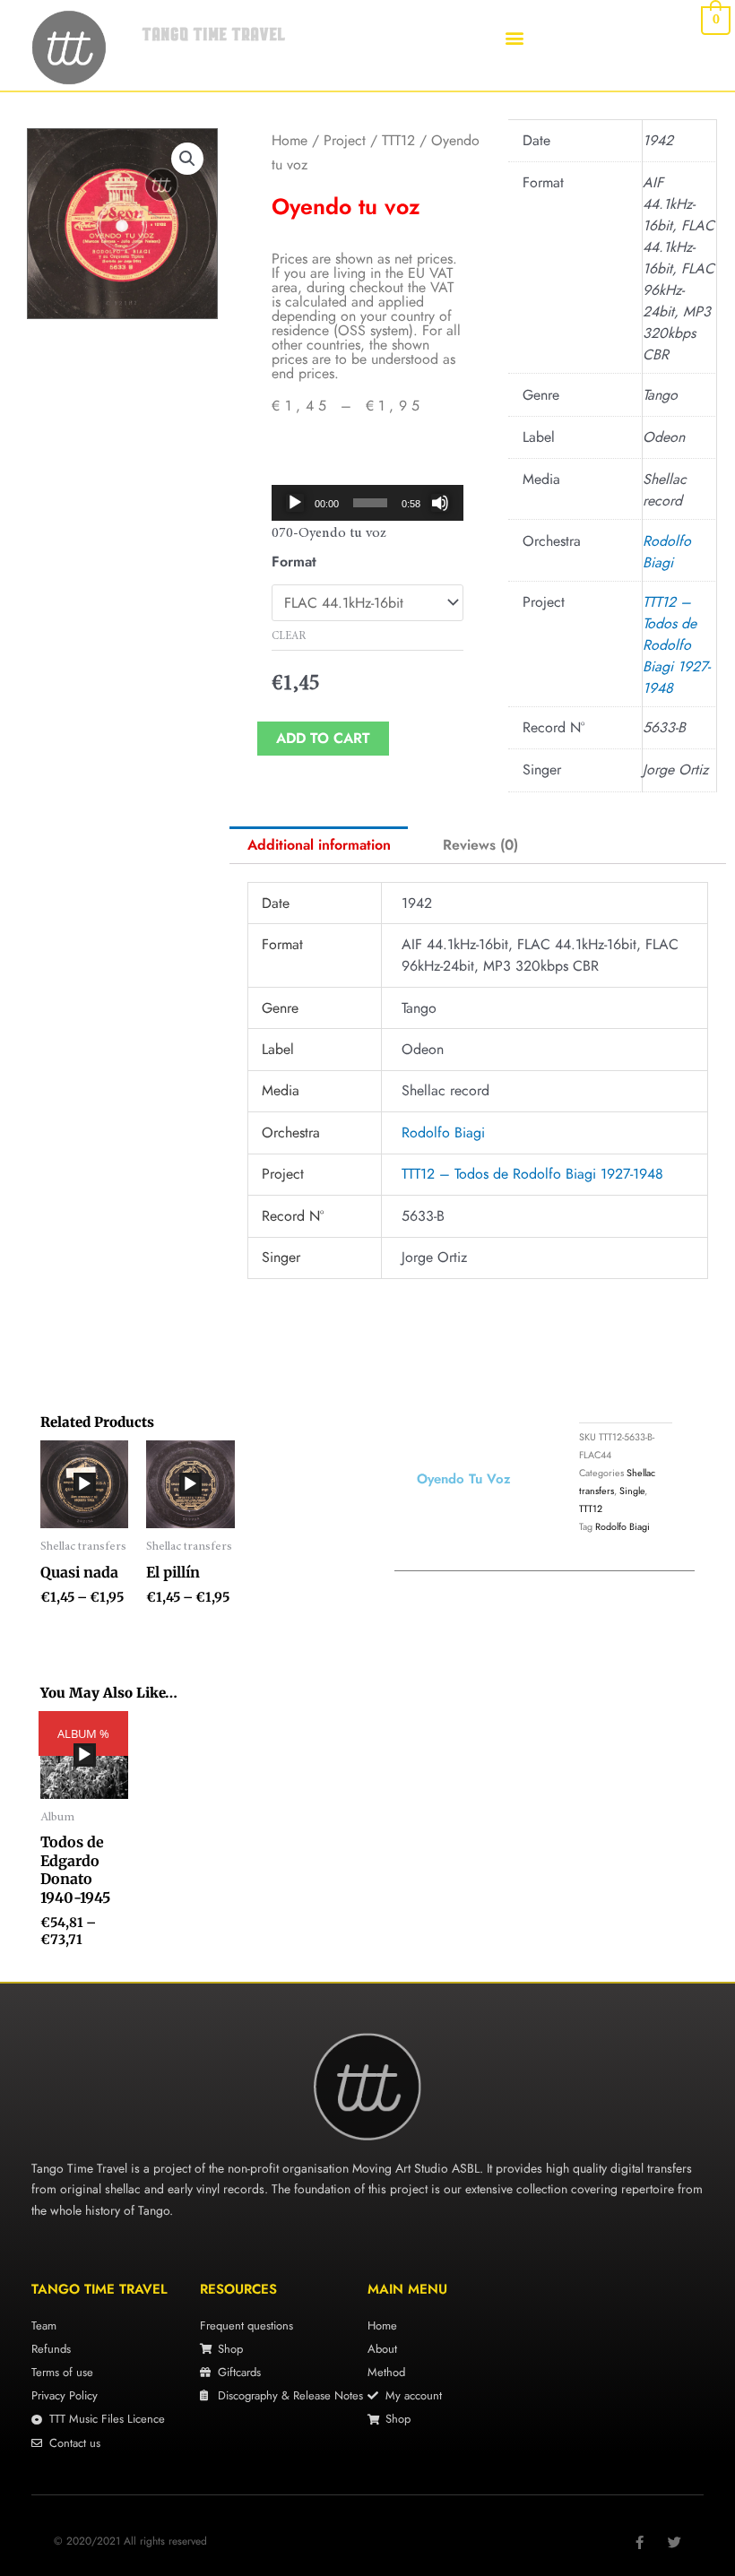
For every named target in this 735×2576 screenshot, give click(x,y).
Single (632, 1491)
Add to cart (323, 738)
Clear (289, 636)
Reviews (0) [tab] (480, 845)
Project (345, 140)
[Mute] (440, 503)
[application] (367, 503)
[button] (514, 37)
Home (290, 140)
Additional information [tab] (319, 845)
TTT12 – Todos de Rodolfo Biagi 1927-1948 (676, 645)
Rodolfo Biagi (667, 552)
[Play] (295, 503)
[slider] (370, 503)
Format (294, 562)
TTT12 (398, 140)
